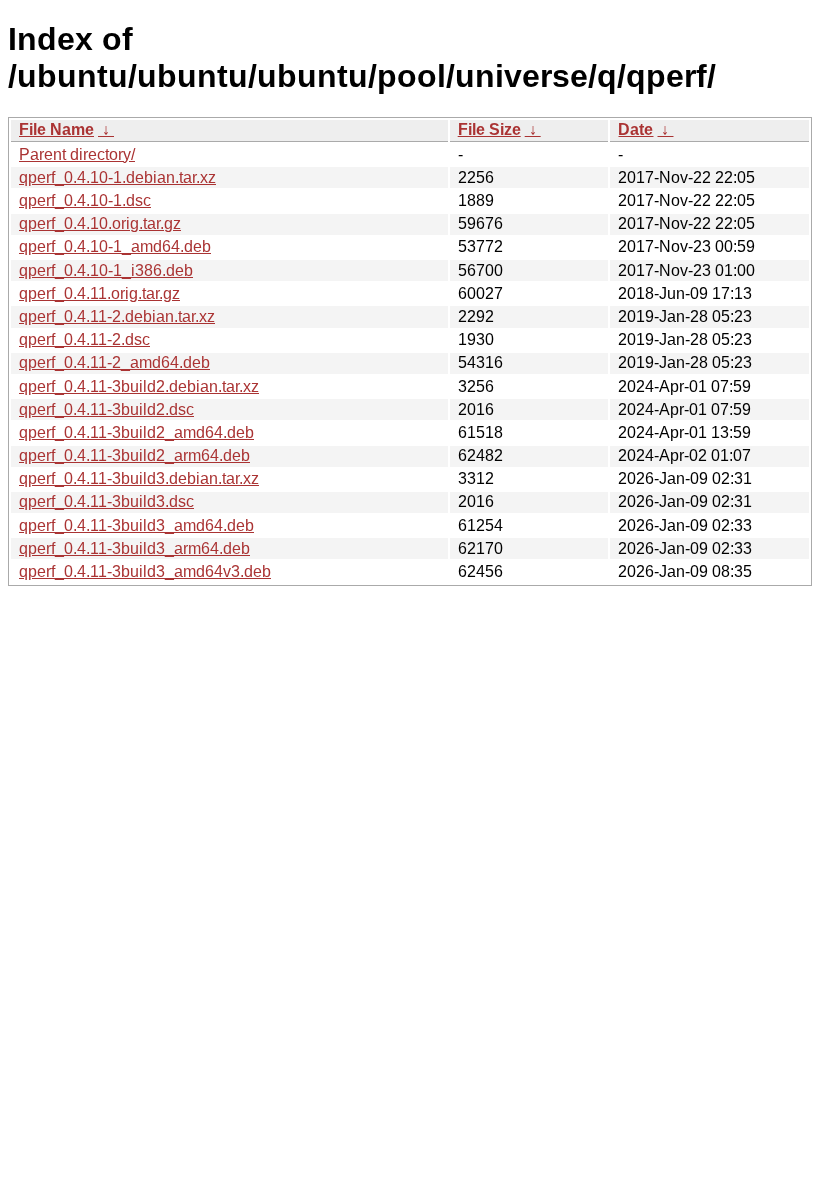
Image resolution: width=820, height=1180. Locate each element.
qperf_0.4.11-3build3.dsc (106, 501)
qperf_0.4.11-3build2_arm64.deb (134, 455)
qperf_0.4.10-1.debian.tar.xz (117, 177)
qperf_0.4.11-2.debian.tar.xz (117, 316)
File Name (56, 129)
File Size (489, 129)
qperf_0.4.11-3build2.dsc (106, 409)
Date (635, 129)
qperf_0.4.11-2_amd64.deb (114, 362)
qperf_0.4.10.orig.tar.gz (100, 223)
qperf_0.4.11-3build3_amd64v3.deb (145, 571)
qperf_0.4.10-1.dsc (85, 200)
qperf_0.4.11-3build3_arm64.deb (134, 548)
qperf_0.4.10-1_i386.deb (106, 270)
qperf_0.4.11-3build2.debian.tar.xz (139, 386)
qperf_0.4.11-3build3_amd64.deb (136, 525)
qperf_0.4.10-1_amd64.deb (115, 246)
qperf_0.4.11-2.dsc (84, 339)
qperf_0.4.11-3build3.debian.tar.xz (139, 478)
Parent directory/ (77, 154)
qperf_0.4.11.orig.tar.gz (99, 293)
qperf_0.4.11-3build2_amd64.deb (136, 432)
